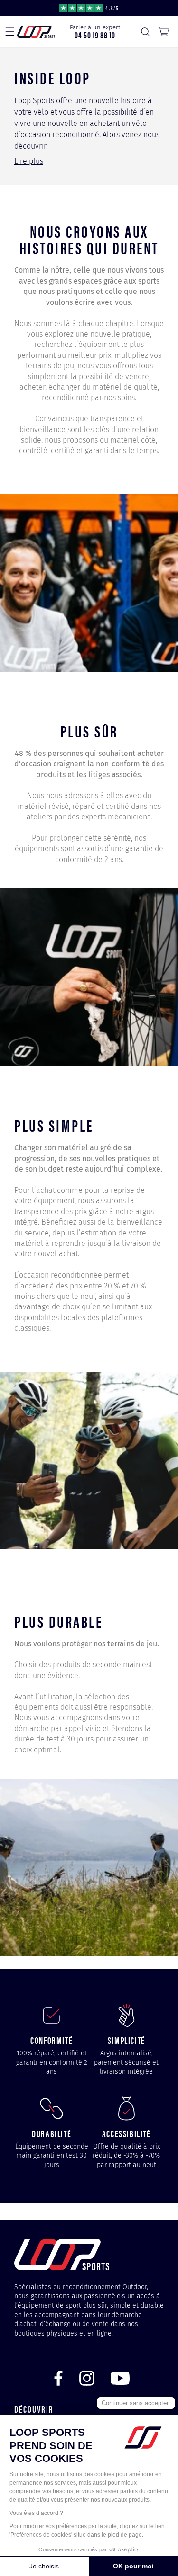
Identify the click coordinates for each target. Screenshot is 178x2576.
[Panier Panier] (163, 32)
